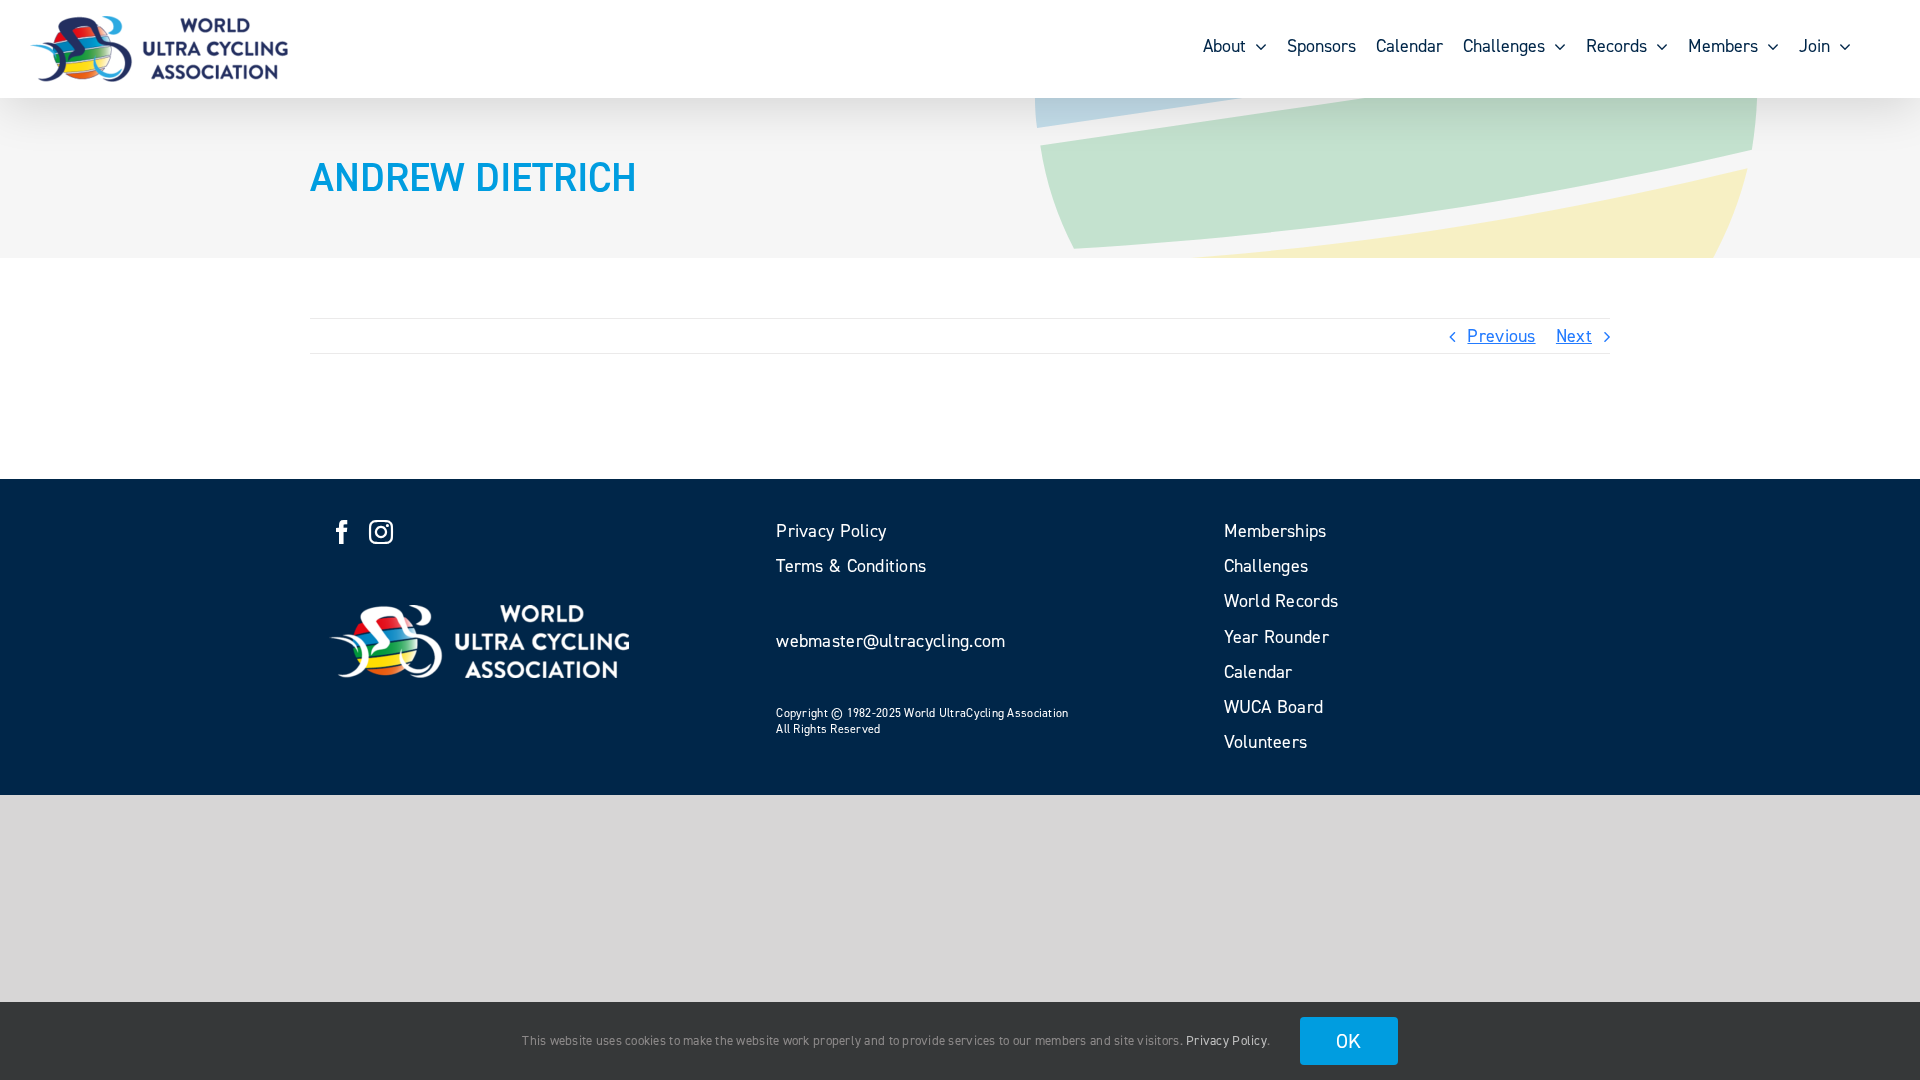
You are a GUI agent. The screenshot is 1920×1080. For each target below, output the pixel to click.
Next (1574, 336)
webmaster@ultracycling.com (890, 641)
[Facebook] (342, 532)
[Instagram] (381, 532)
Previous (1501, 336)
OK (1349, 1041)
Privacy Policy (1226, 1040)
